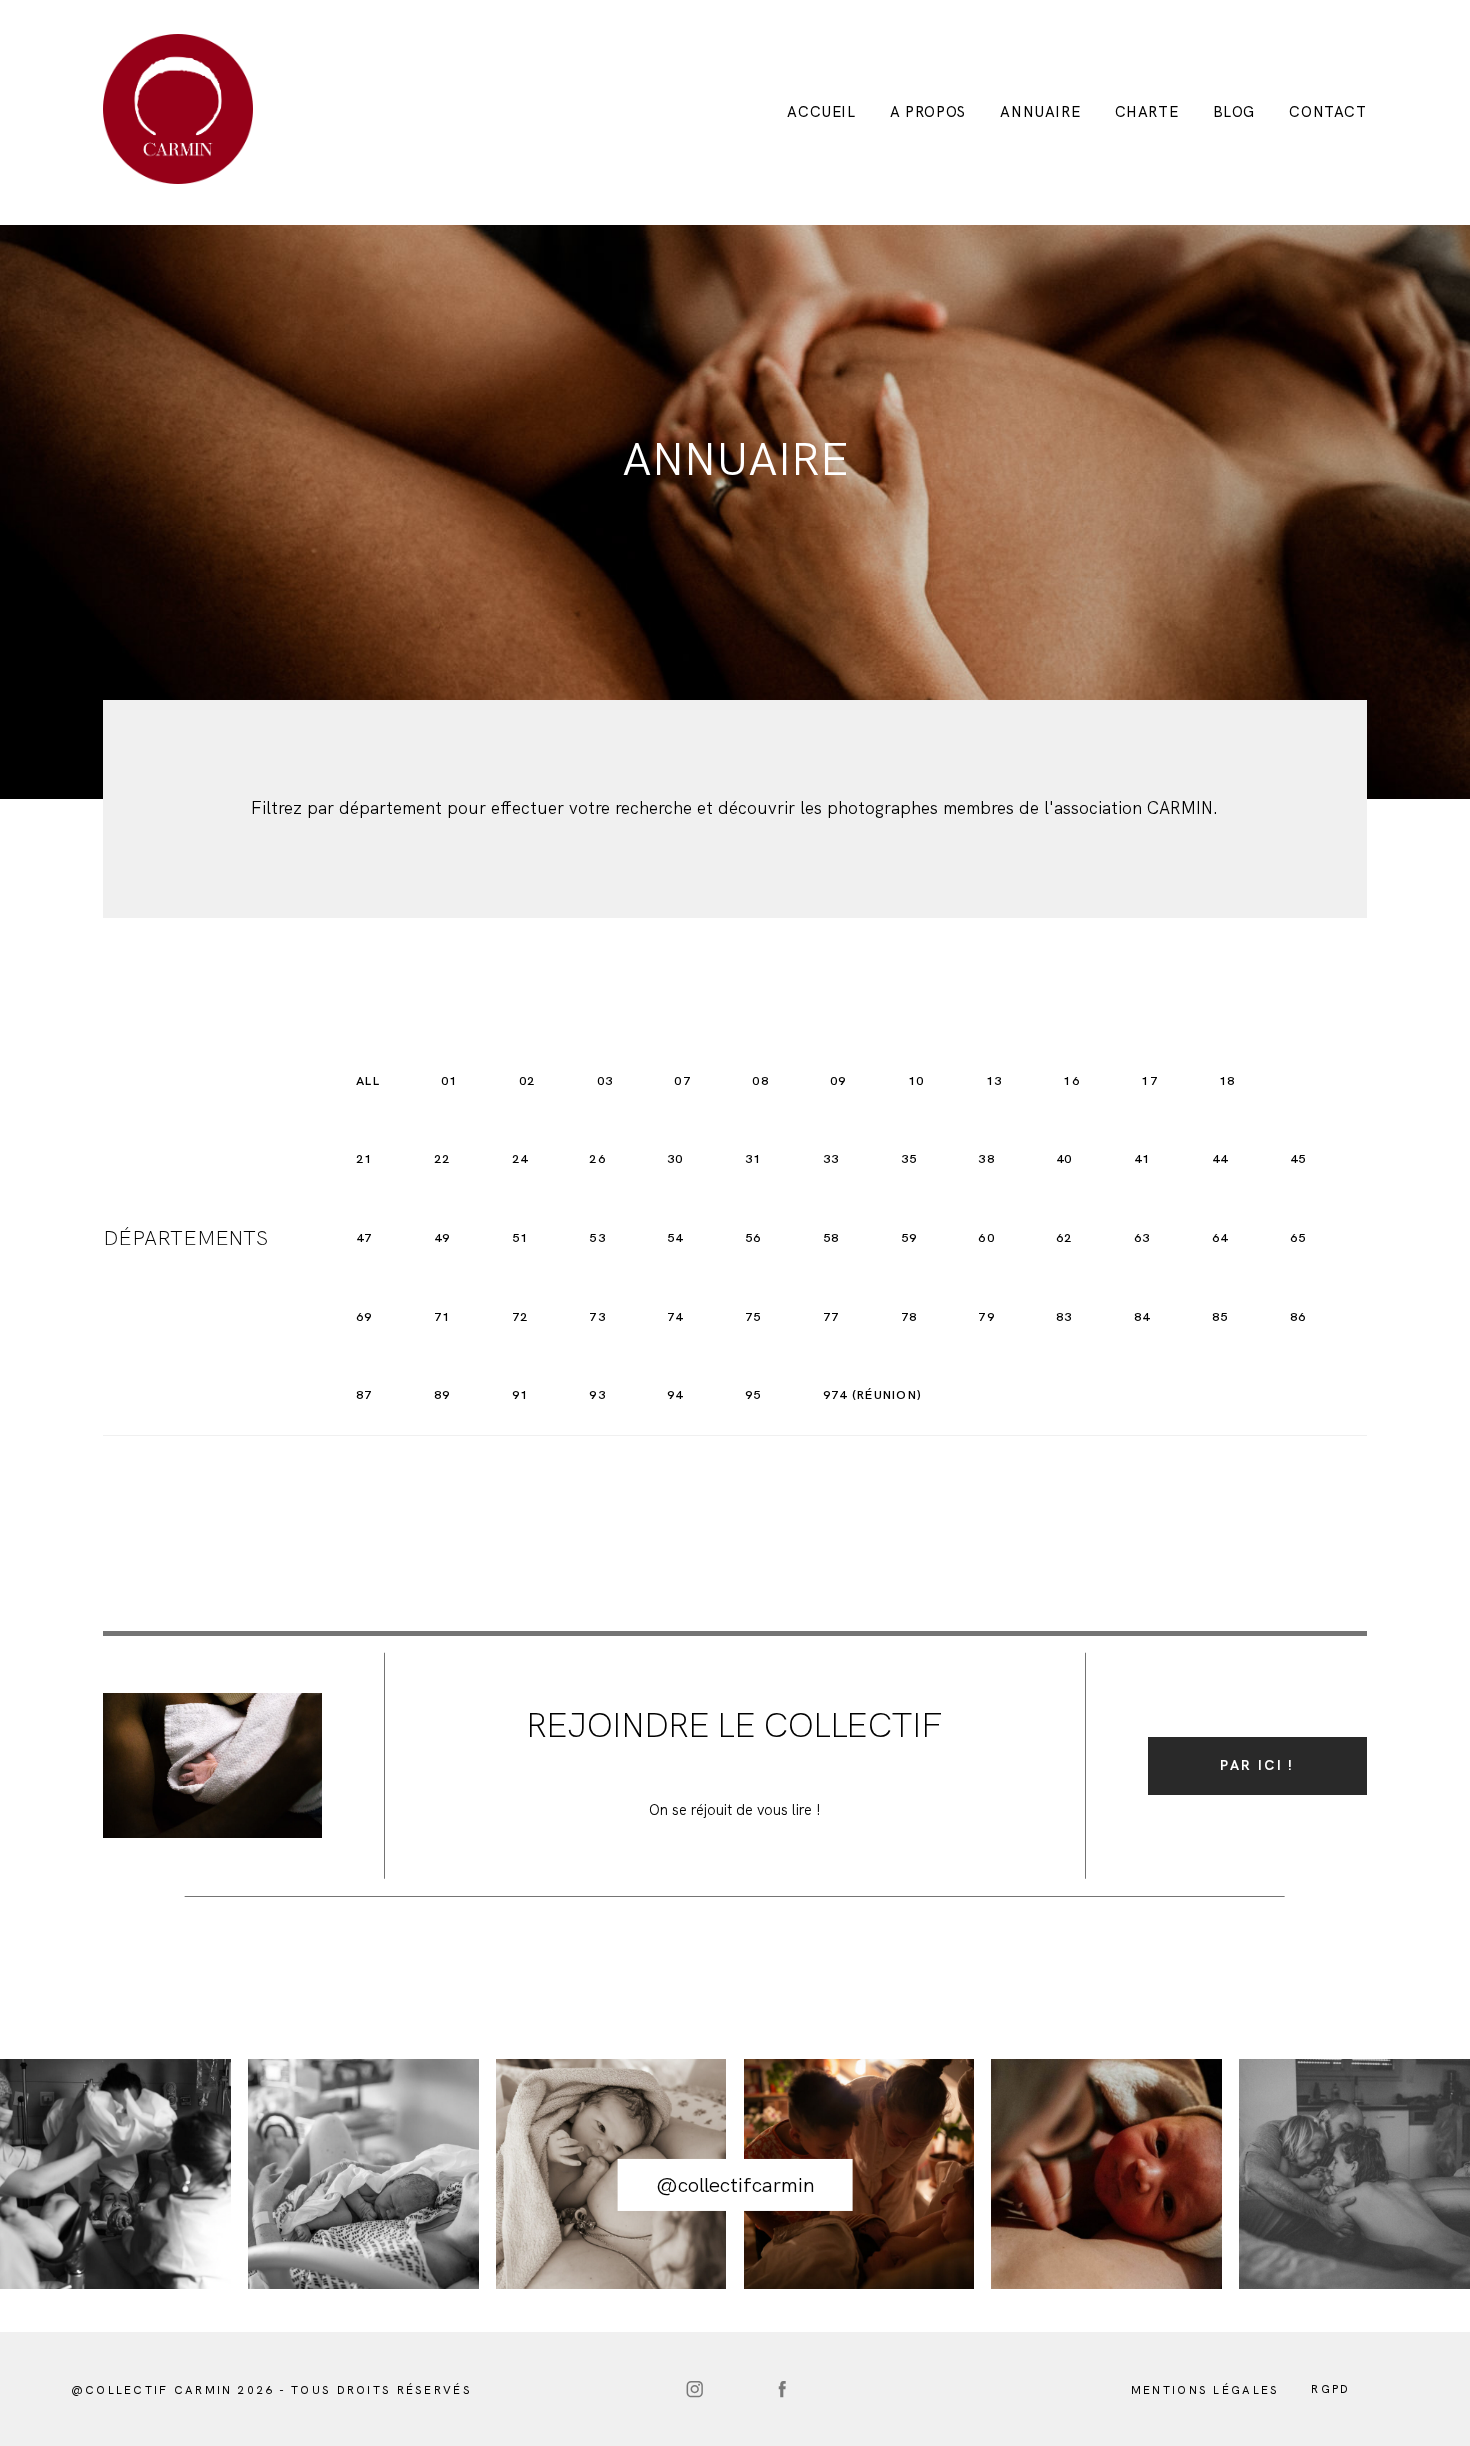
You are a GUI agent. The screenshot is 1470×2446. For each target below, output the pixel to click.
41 (1142, 1158)
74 (675, 1316)
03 (605, 1080)
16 (1071, 1080)
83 (1064, 1316)
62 (1064, 1237)
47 (364, 1237)
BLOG (1234, 112)
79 (986, 1316)
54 (675, 1237)
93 (597, 1394)
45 (1298, 1158)
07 (682, 1080)
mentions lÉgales (1205, 2390)
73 (597, 1316)
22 (442, 1158)
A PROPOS (928, 112)
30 (675, 1158)
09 (838, 1080)
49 (442, 1237)
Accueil (821, 112)
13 (994, 1080)
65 (1298, 1237)
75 (753, 1316)
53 (597, 1237)
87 (364, 1394)
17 (1149, 1080)
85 (1220, 1316)
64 (1220, 1237)
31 (753, 1158)
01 (449, 1080)
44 (1220, 1158)
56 (753, 1237)
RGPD (1330, 2389)
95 (753, 1394)
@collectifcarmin (735, 2184)
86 (1298, 1316)
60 (986, 1237)
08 (760, 1080)
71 (442, 1316)
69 (364, 1316)
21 (364, 1158)
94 (675, 1394)
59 (909, 1237)
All (368, 1080)
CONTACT (1327, 112)
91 (520, 1394)
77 (831, 1316)
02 (527, 1080)
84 (1142, 1316)
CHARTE (1147, 112)
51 (520, 1237)
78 (909, 1316)
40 (1064, 1158)
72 (520, 1316)
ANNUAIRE (1040, 112)
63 (1142, 1237)
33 (831, 1158)
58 (831, 1237)
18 (1227, 1080)
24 (520, 1158)
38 (986, 1158)
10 (916, 1080)
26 (597, 1158)
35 (909, 1158)
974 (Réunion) (872, 1394)
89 (442, 1394)
